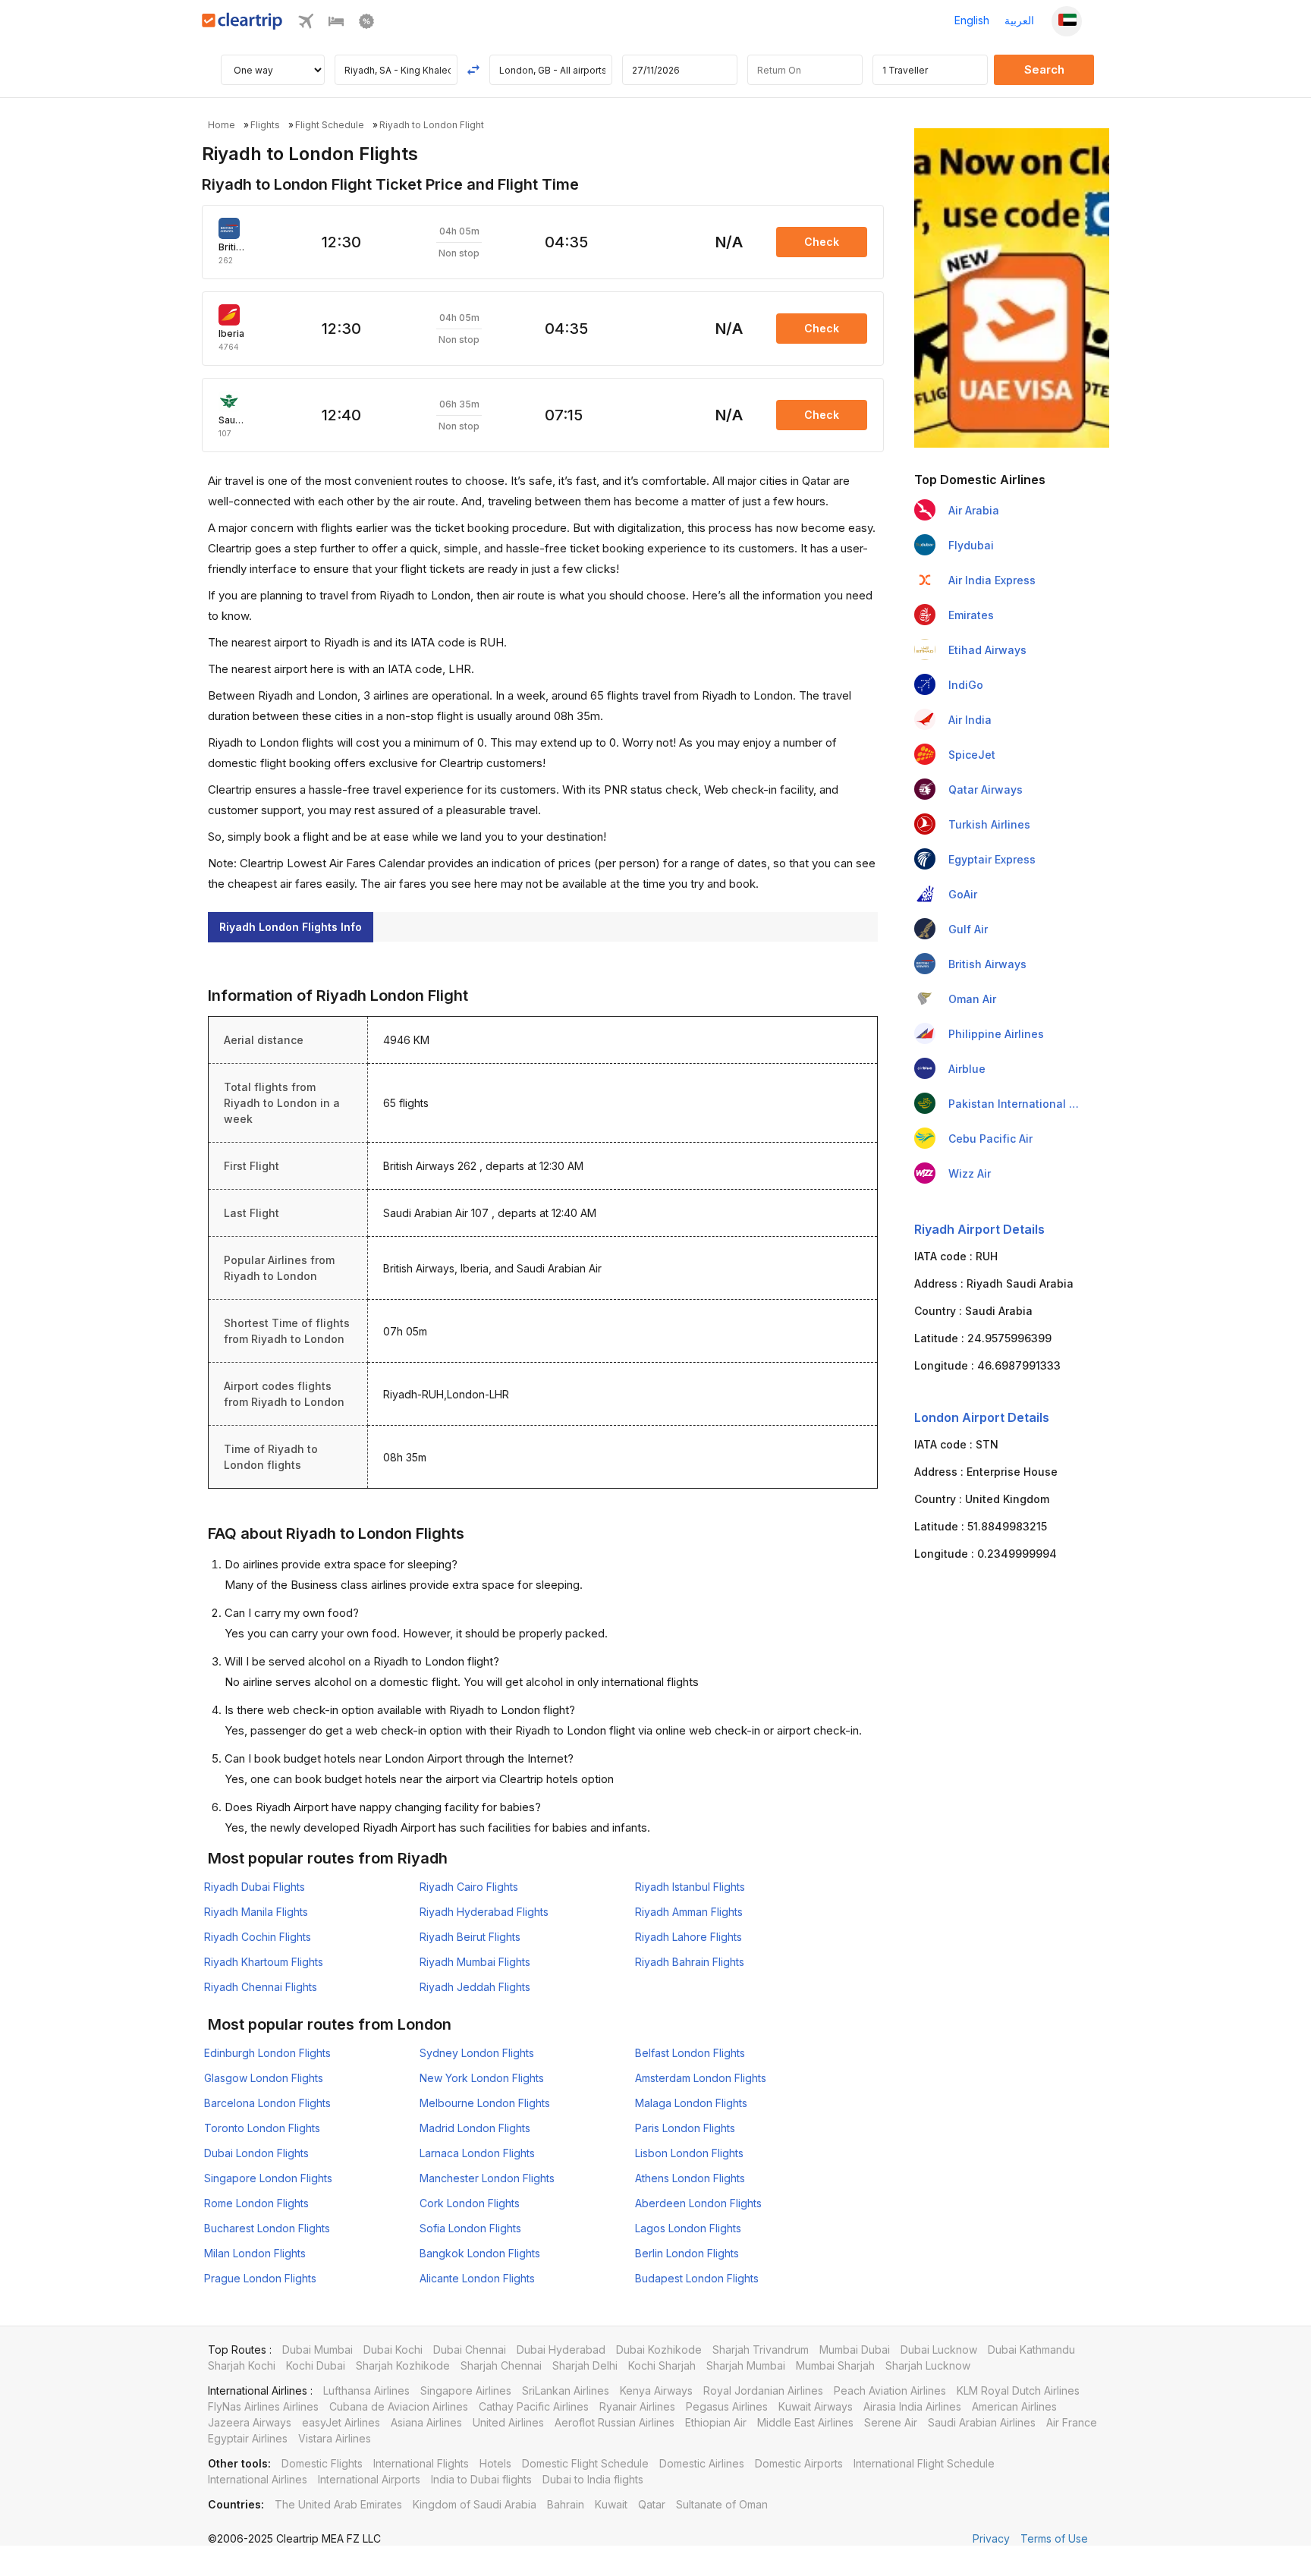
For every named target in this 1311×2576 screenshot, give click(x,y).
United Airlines (508, 2422)
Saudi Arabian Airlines (982, 2422)
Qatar (652, 2504)
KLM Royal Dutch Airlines (1018, 2390)
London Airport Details (982, 1417)
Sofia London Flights (470, 2228)
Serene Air (891, 2422)
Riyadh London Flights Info (291, 927)
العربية (1019, 20)
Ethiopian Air (716, 2422)
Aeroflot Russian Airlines (615, 2422)
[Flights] (306, 25)
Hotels (495, 2463)
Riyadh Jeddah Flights (475, 1987)
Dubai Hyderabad (561, 2350)
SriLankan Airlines (566, 2390)
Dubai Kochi (393, 2350)
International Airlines (258, 2479)
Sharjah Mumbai (746, 2365)
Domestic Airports (799, 2463)
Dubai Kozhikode (659, 2350)
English (972, 20)
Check (822, 242)
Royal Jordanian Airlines (763, 2390)
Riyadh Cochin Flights (258, 1937)
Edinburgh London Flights (267, 2053)
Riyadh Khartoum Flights (264, 1962)
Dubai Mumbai (318, 2350)
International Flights (421, 2463)
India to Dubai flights (481, 2479)
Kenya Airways (656, 2390)
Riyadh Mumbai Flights (475, 1962)
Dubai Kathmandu (1031, 2350)
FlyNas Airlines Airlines (263, 2406)
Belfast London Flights (690, 2053)
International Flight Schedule (924, 2463)
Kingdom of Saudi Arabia (475, 2504)
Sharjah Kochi (242, 2365)
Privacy (991, 2538)
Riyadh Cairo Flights (469, 1887)
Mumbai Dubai (855, 2350)
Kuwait (611, 2504)
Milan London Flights (255, 2253)
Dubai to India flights (593, 2479)
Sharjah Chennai (501, 2365)
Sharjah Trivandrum (761, 2350)
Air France (1072, 2422)
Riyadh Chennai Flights (261, 1987)
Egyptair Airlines (248, 2438)
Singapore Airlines (466, 2390)
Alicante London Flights (477, 2278)
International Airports (369, 2479)
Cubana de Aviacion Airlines (399, 2406)
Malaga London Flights (691, 2103)
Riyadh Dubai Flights (255, 1887)
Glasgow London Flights (264, 2078)
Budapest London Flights (697, 2278)
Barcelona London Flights (267, 2103)
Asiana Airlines (426, 2422)
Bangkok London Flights (480, 2253)
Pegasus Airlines (727, 2406)
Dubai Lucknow (939, 2350)
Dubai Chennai (470, 2350)
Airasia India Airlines (912, 2406)
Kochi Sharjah (662, 2365)
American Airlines (1014, 2406)
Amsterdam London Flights (701, 2078)
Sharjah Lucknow (928, 2365)
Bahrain (566, 2504)
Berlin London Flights (687, 2253)
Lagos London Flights (688, 2228)
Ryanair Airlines (637, 2406)
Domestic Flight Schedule (585, 2463)
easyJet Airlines (341, 2422)
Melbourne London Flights (485, 2103)
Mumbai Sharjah (835, 2365)
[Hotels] (336, 25)
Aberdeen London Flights (698, 2203)
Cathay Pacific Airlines (534, 2406)
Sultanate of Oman (722, 2504)
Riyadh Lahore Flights (689, 1937)
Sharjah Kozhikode (403, 2365)
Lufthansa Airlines (366, 2390)
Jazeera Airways (250, 2422)
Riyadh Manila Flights (256, 1912)
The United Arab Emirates (338, 2504)
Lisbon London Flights (689, 2153)
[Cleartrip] (242, 25)
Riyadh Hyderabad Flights (484, 1912)
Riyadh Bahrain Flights (690, 1962)
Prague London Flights (260, 2278)
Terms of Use (1054, 2538)
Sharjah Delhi (585, 2365)
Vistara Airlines (335, 2438)
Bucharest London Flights (267, 2228)
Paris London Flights (685, 2128)
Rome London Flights (256, 2203)
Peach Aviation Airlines (890, 2390)
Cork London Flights (470, 2203)
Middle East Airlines (805, 2422)
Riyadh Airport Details (979, 1229)
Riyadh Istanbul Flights (690, 1887)
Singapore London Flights (268, 2178)
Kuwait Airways (816, 2406)
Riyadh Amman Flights (689, 1912)
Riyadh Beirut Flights (470, 1937)
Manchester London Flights (487, 2178)
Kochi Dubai (316, 2365)
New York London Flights (482, 2078)
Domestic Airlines (702, 2463)
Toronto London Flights (262, 2128)
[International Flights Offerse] (366, 25)
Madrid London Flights (475, 2128)
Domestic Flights (322, 2463)
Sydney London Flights (477, 2053)
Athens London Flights (690, 2178)
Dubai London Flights (256, 2153)
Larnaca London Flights (477, 2153)
